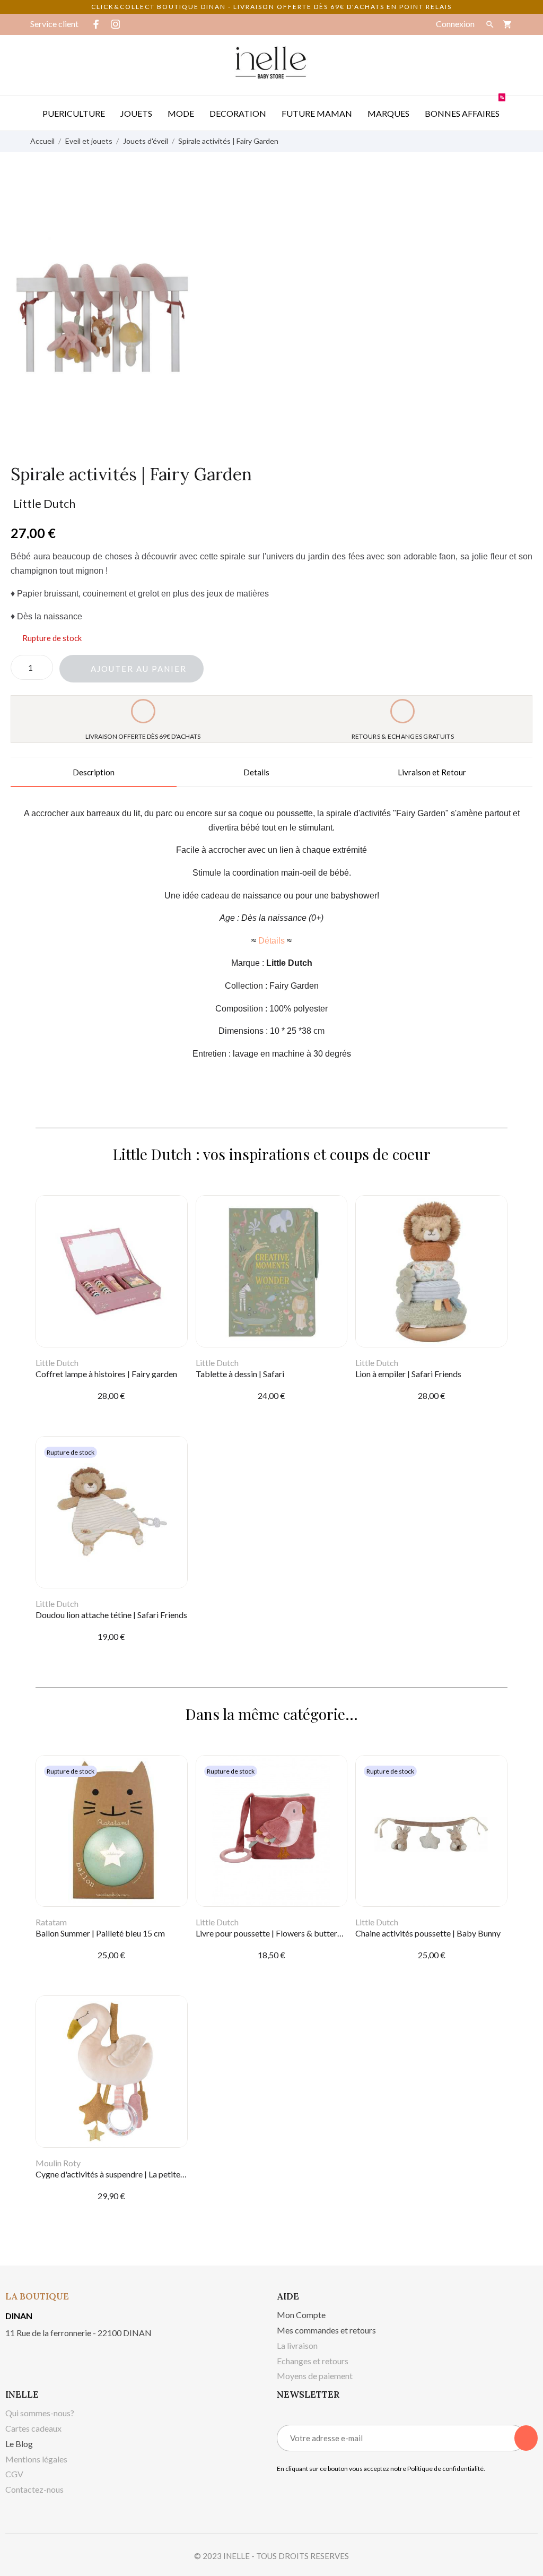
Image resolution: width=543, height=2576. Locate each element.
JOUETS (136, 113)
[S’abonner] (526, 2438)
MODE (181, 113)
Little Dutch (44, 503)
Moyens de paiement (315, 2376)
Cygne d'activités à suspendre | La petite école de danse (135, 2174)
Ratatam (51, 1922)
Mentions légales (36, 2459)
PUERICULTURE (74, 113)
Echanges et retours (313, 2361)
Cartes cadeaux (33, 2428)
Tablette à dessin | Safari (240, 1374)
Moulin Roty (58, 2163)
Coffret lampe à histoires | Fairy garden (106, 1374)
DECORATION (238, 113)
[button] (132, 669)
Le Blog (19, 2444)
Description (94, 772)
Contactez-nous (34, 2489)
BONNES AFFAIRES (464, 107)
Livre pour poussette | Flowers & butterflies (274, 1933)
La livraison (297, 2345)
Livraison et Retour (432, 772)
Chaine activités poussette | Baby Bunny (428, 1933)
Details (256, 772)
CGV (14, 2474)
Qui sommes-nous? (40, 2413)
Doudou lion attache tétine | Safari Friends (111, 1615)
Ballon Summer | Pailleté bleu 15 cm (100, 1933)
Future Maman (317, 113)
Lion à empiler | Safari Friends (408, 1374)
